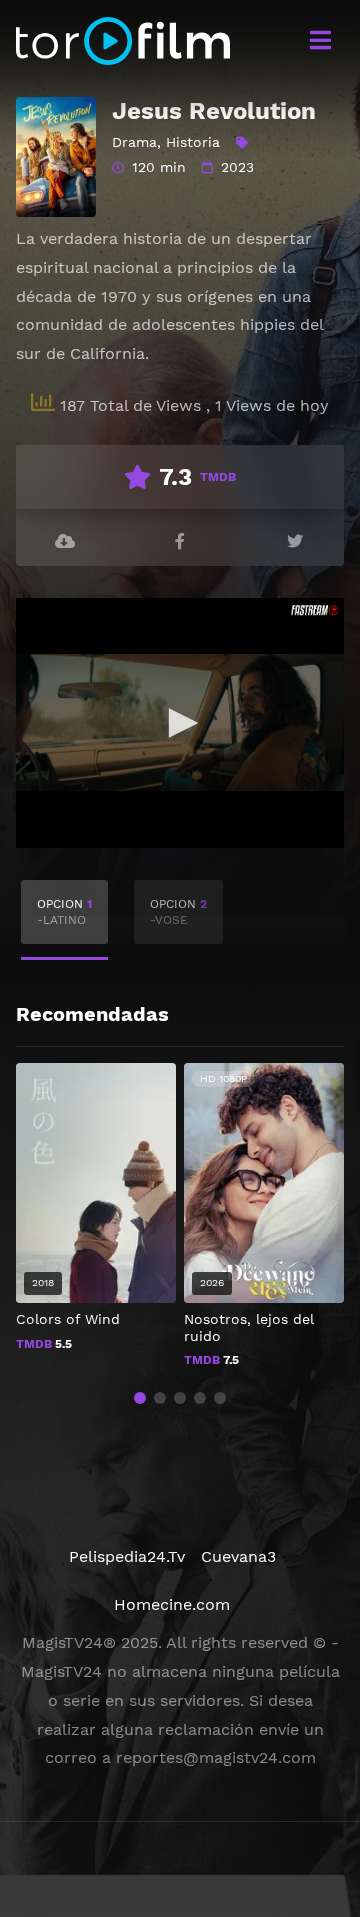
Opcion (64, 912)
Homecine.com (172, 1604)
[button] (140, 1398)
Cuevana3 (238, 1556)
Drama (134, 142)
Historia (193, 142)
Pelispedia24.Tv (127, 1556)
